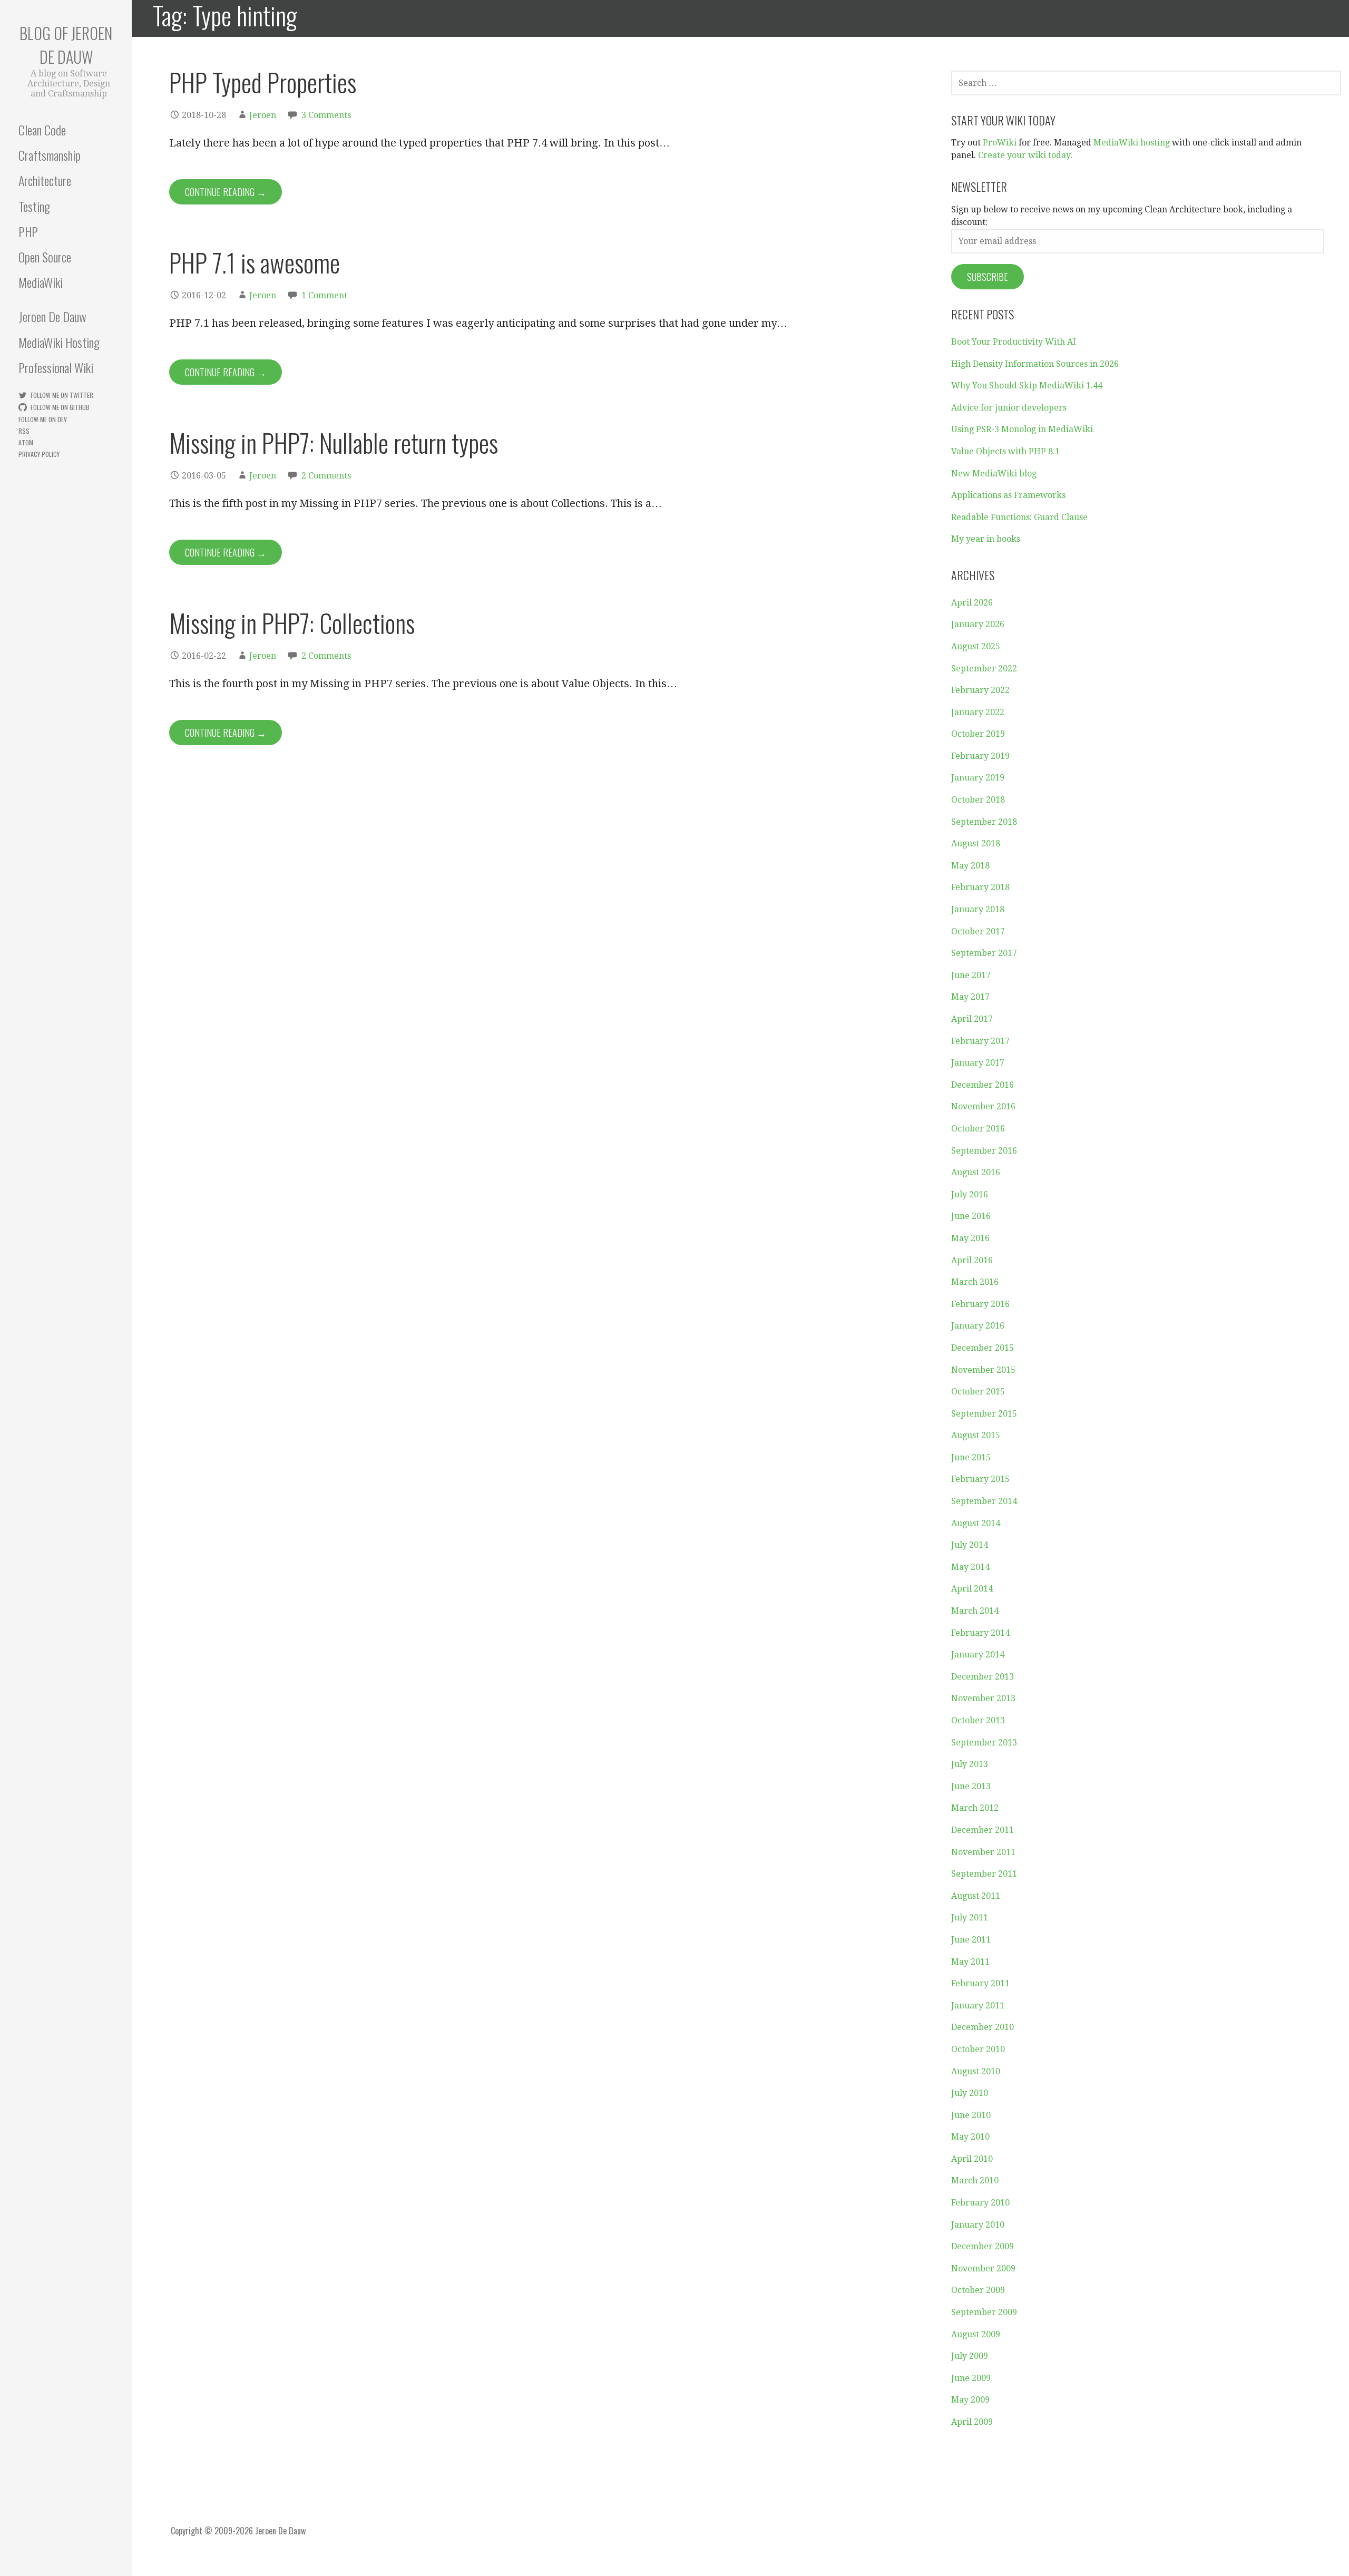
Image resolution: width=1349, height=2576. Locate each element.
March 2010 (975, 2180)
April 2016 (972, 1260)
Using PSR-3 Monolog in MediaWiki (1022, 429)
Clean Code (42, 130)
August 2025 (976, 646)
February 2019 (980, 756)
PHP (28, 231)
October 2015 (978, 1392)
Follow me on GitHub (60, 407)
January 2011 (978, 2006)
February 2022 (980, 690)
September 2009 (984, 2312)
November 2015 (983, 1370)
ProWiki (1000, 143)
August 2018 (976, 843)
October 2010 (978, 2049)
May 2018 (970, 866)
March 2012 (975, 1808)
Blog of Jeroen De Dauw (66, 45)
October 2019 (978, 734)
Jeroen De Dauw (52, 316)
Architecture (45, 180)
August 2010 (976, 2071)
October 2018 (978, 800)
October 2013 (978, 1720)
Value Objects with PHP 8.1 (1005, 451)
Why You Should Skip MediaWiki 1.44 (1027, 386)
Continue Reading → (226, 192)
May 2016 (970, 1238)
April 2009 (972, 2422)
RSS (24, 431)
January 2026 (978, 624)
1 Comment (324, 295)
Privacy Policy (39, 454)
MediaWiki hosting (1132, 143)
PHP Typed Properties (263, 82)
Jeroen (263, 115)
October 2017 (978, 931)
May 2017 (970, 997)
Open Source (45, 257)
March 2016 (975, 1282)
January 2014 (978, 1655)
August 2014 (976, 1523)
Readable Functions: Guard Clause (1019, 517)
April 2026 (972, 603)
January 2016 (978, 1326)
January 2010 (978, 2225)
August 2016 (976, 1172)
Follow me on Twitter (62, 395)
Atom (26, 442)
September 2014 (984, 1501)
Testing (34, 206)
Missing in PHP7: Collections (292, 623)
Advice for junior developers (1009, 408)
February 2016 (980, 1304)
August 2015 (976, 1435)
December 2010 (983, 2027)
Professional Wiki (56, 367)
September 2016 (984, 1151)
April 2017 (972, 1019)
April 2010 (972, 2159)
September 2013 (984, 1743)
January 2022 (978, 712)
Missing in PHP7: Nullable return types (334, 442)
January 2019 (978, 778)
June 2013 (971, 1786)
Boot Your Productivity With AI (1014, 342)
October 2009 (978, 2290)
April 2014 (972, 1589)
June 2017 (971, 975)
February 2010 (980, 2203)
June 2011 (971, 1940)
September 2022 (984, 669)
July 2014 (970, 1545)
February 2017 (980, 1041)
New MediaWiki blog (994, 474)
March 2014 (975, 1611)
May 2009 (970, 2400)
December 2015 (983, 1348)
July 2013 (970, 1764)
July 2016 (970, 1194)
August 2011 (976, 1896)
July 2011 (970, 1918)
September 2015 (984, 1414)
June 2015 (971, 1457)
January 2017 (978, 1063)
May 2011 (970, 1962)
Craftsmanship (50, 155)
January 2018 (978, 909)
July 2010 (970, 2093)
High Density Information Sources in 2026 (1035, 364)
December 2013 (983, 1677)
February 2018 (980, 887)
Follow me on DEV (43, 419)
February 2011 (980, 1983)
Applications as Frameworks (1008, 495)
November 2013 (983, 1698)
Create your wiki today (1024, 155)
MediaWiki (41, 282)
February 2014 (980, 1633)
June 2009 (971, 2378)
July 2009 (970, 2356)
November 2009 (983, 2268)
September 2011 (984, 1874)
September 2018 (984, 822)
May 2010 (970, 2137)
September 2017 (984, 953)
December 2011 (983, 1830)
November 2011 (983, 1852)
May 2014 (970, 1567)
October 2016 (978, 1129)
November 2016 (983, 1106)
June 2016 (971, 1216)
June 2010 (971, 2115)
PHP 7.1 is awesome (255, 262)
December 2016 (983, 1085)
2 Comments (326, 476)
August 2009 (976, 2334)
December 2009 (983, 2246)
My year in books (986, 539)
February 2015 (980, 1479)
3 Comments (326, 115)
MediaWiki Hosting (59, 342)
